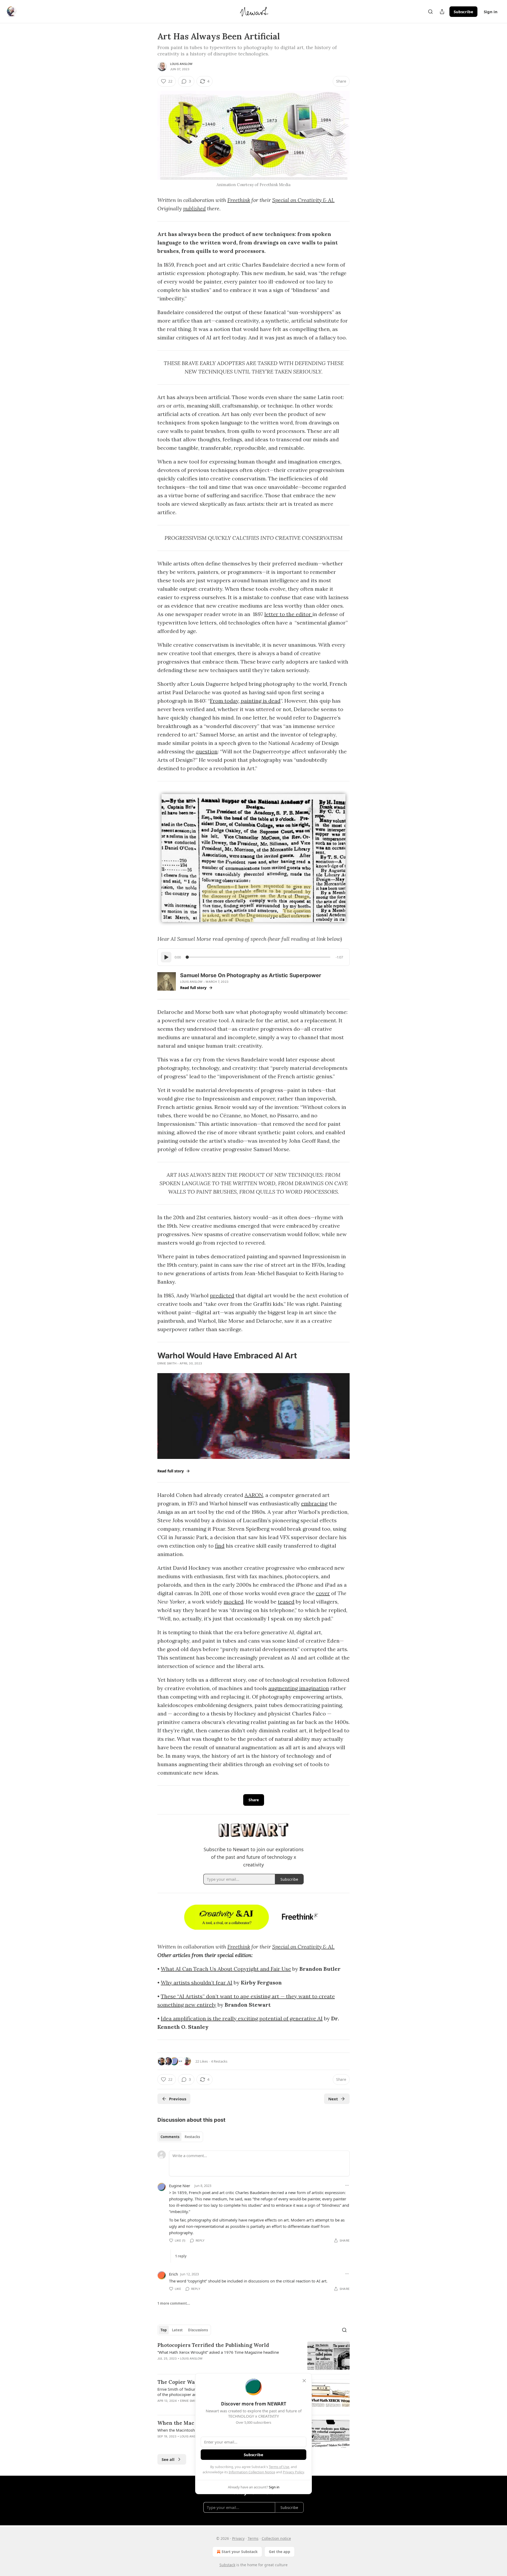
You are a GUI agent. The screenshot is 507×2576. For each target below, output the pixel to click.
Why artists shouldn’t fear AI (197, 1982)
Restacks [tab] (192, 2137)
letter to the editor (288, 614)
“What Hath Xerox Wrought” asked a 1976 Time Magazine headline (218, 2352)
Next (333, 2099)
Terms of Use (279, 2467)
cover (323, 1593)
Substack (227, 2565)
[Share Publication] (442, 12)
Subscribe (463, 12)
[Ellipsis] (347, 2185)
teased (286, 1602)
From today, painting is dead (245, 701)
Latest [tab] (177, 2330)
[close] (304, 2381)
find (220, 1546)
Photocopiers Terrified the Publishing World (213, 2345)
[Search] (430, 12)
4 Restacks (219, 2061)
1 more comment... (174, 2303)
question (207, 751)
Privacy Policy (293, 2472)
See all (168, 2459)
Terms (253, 2538)
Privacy (238, 2538)
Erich (173, 2274)
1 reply (181, 2256)
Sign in (491, 12)
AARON (254, 1495)
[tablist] (180, 2137)
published (194, 208)
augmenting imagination (299, 1688)
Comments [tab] (170, 2137)
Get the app (280, 2552)
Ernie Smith (167, 1363)
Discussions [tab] (198, 2330)
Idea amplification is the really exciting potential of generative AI (242, 2018)
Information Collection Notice (252, 2472)
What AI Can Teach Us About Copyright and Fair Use (226, 1969)
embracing (314, 1503)
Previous (178, 2099)
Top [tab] (164, 2330)
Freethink (239, 200)
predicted (222, 1295)
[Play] (166, 957)
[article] (253, 2356)
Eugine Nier (180, 2186)
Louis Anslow (181, 64)
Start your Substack (240, 2552)
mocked (234, 1602)
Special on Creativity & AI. (303, 200)
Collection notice (276, 2538)
